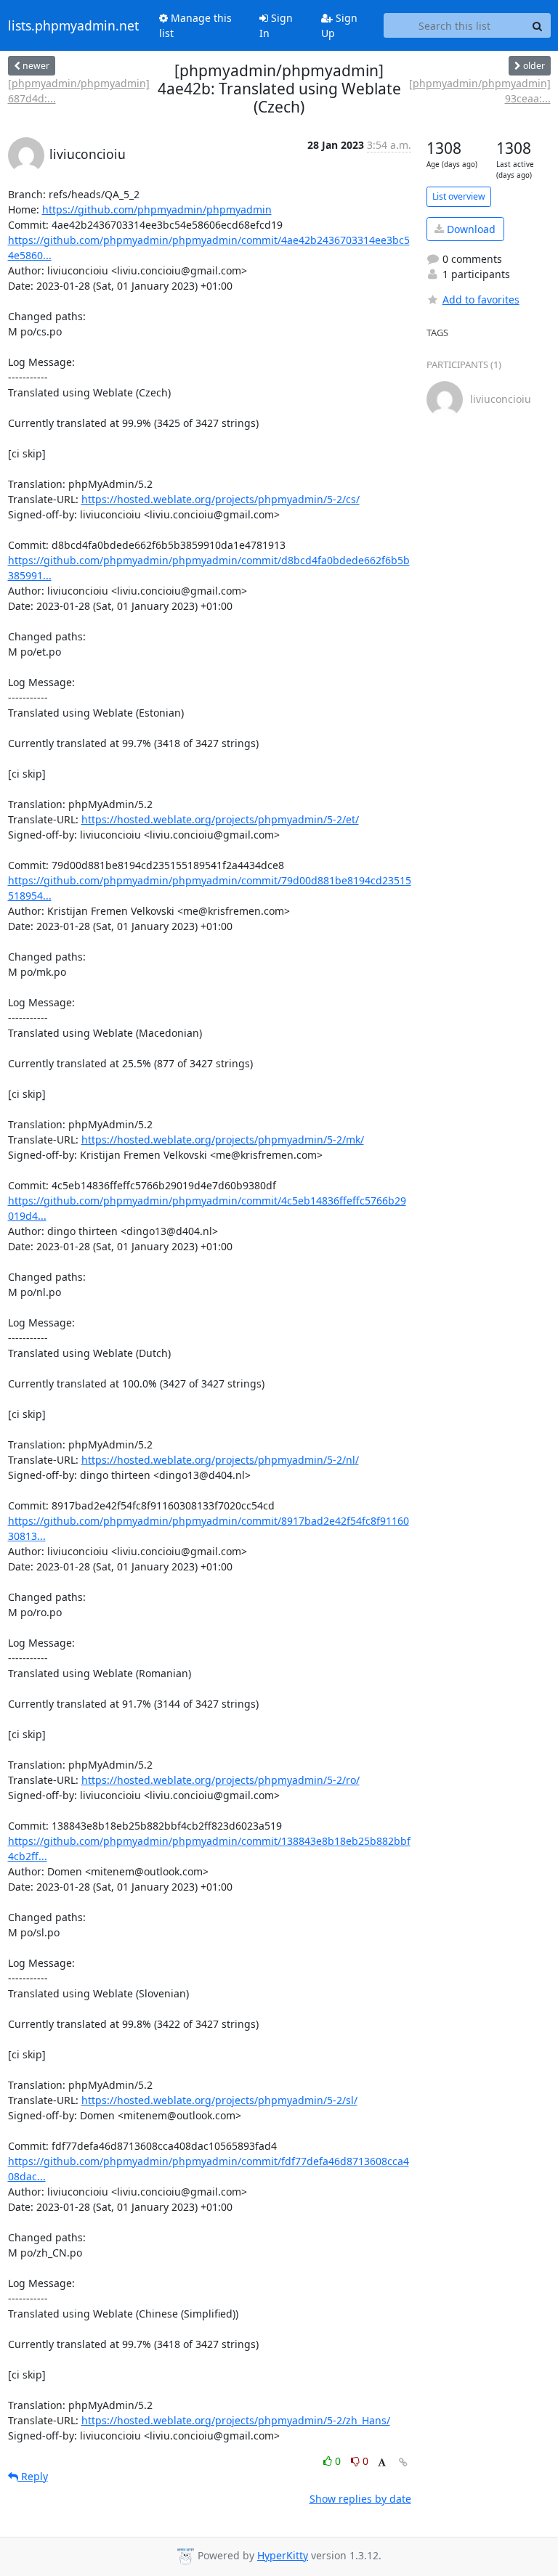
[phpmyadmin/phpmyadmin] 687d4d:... (79, 91)
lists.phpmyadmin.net (73, 25)
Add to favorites (481, 299)
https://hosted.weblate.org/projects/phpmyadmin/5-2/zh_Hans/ (236, 2420)
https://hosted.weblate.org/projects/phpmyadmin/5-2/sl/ (219, 2100)
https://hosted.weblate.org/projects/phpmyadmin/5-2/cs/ (221, 499)
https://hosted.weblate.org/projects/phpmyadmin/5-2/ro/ (221, 1780)
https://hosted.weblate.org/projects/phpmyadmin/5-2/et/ (220, 819)
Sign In (276, 25)
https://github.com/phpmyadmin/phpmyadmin (157, 209)
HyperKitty (283, 2555)
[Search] (538, 25)
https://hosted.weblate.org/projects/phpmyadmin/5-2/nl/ (220, 1460)
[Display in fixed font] (382, 2463)
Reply (33, 2476)
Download (470, 229)
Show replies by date (360, 2499)
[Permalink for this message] (403, 2462)
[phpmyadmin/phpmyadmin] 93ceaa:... (480, 91)
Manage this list (195, 25)
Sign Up (339, 25)
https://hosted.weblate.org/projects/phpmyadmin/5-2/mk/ (223, 1140)
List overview (459, 196)
